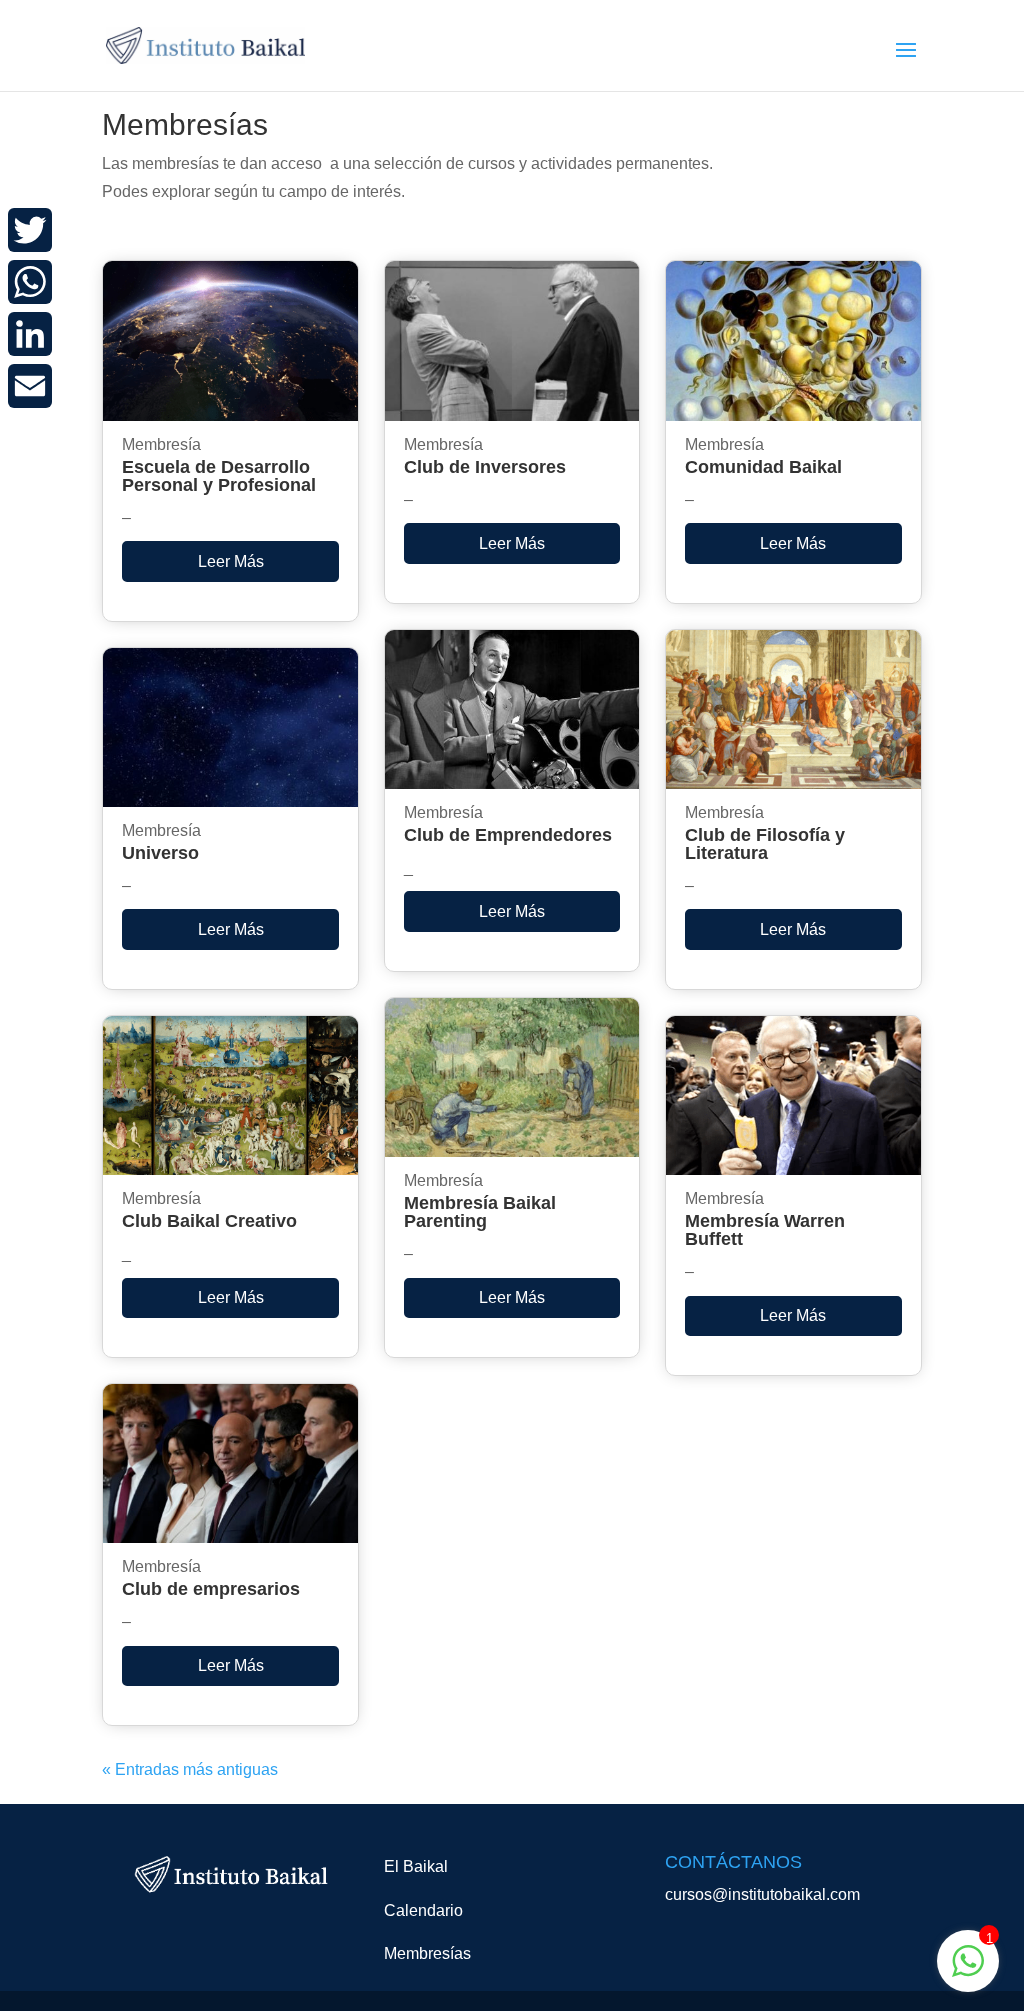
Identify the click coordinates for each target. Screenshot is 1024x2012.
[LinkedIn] (30, 334)
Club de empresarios (211, 1589)
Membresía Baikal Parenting (480, 1212)
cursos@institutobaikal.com (762, 1894)
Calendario (423, 1910)
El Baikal (416, 1866)
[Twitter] (30, 230)
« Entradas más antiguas (190, 1769)
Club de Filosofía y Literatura (765, 844)
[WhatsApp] (30, 282)
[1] (968, 1971)
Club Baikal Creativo (209, 1221)
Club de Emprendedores (508, 835)
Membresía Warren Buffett (765, 1230)
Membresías (427, 1953)
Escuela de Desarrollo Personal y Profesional (219, 476)
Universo (160, 853)
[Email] (30, 386)
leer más (231, 561)
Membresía (161, 444)
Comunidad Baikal (763, 467)
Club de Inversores (485, 467)
